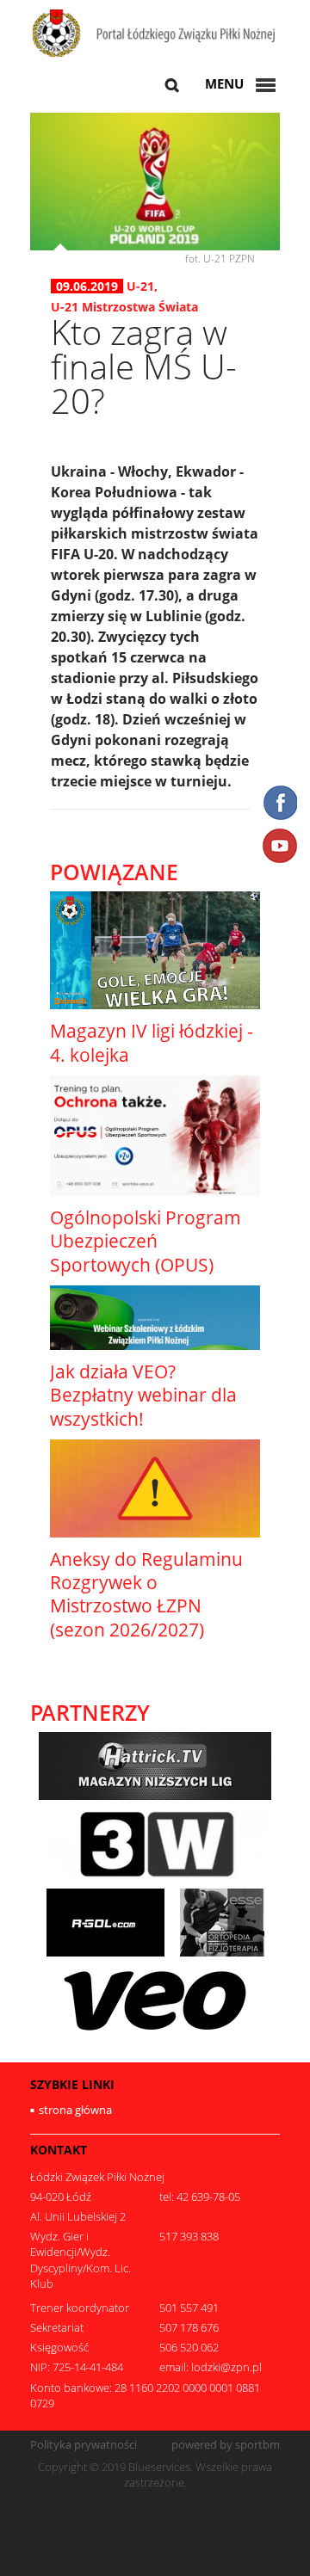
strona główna (75, 2110)
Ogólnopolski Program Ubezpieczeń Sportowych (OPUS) (146, 1241)
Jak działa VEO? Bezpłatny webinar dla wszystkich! (143, 1395)
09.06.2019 (87, 287)
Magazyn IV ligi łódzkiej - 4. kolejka (152, 1042)
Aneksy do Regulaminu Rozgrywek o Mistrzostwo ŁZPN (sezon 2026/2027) (146, 1594)
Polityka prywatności (84, 2445)
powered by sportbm (226, 2445)
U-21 (140, 286)
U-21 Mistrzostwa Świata (124, 307)
